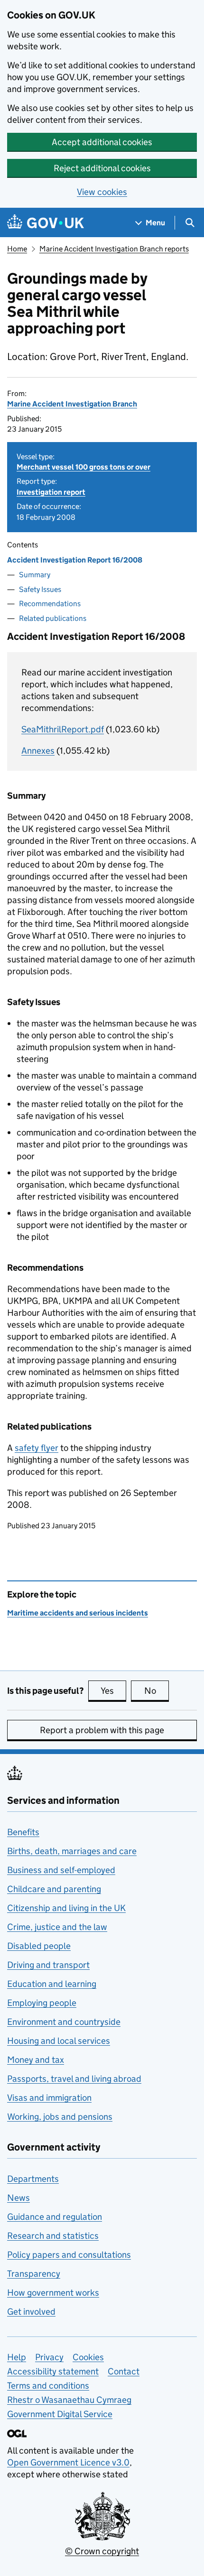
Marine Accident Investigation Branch (72, 404)
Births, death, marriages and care (72, 1851)
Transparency (34, 2274)
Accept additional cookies (102, 142)
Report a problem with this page (102, 1730)
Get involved (31, 2312)
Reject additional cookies (102, 168)
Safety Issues (40, 589)
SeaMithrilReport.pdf (63, 729)
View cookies (102, 192)
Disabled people (39, 1946)
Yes (113, 1691)
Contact (124, 2371)
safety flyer (37, 1448)
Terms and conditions (48, 2386)
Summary (35, 575)
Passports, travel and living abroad (74, 2079)
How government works (53, 2293)
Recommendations (50, 604)
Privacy (49, 2357)
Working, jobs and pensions (60, 2117)
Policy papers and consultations (69, 2255)
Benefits (23, 1832)
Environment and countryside (64, 2022)
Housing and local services (59, 2041)
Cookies (88, 2357)
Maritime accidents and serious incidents (78, 1613)
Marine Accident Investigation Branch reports (114, 249)
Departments (33, 2179)
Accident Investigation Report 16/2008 (75, 560)
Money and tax (36, 2060)
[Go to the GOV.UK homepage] (46, 223)
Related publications (53, 618)
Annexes (38, 751)
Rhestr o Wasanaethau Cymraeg (69, 2400)
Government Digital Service (60, 2414)
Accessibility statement (53, 2371)
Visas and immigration (49, 2098)
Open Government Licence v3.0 (68, 2462)
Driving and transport (48, 1965)
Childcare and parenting (54, 1889)
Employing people (42, 2003)
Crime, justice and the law (57, 1927)
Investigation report (51, 492)
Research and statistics (53, 2236)
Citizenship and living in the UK (66, 1908)
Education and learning (52, 1984)
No (157, 1691)
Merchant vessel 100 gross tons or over (83, 467)
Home (17, 249)
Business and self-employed (61, 1870)
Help (17, 2357)
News (19, 2198)
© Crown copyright (102, 2551)
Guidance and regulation (55, 2217)
